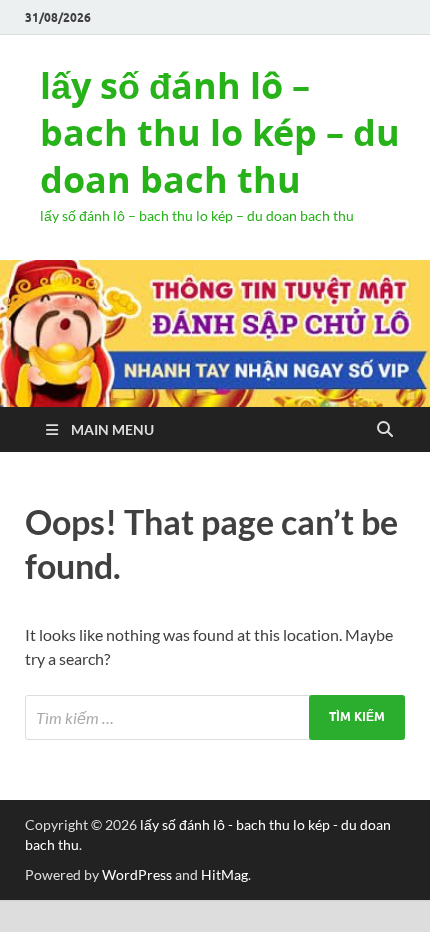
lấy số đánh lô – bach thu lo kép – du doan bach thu (220, 132)
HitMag (224, 874)
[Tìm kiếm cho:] (215, 717)
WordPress (137, 874)
